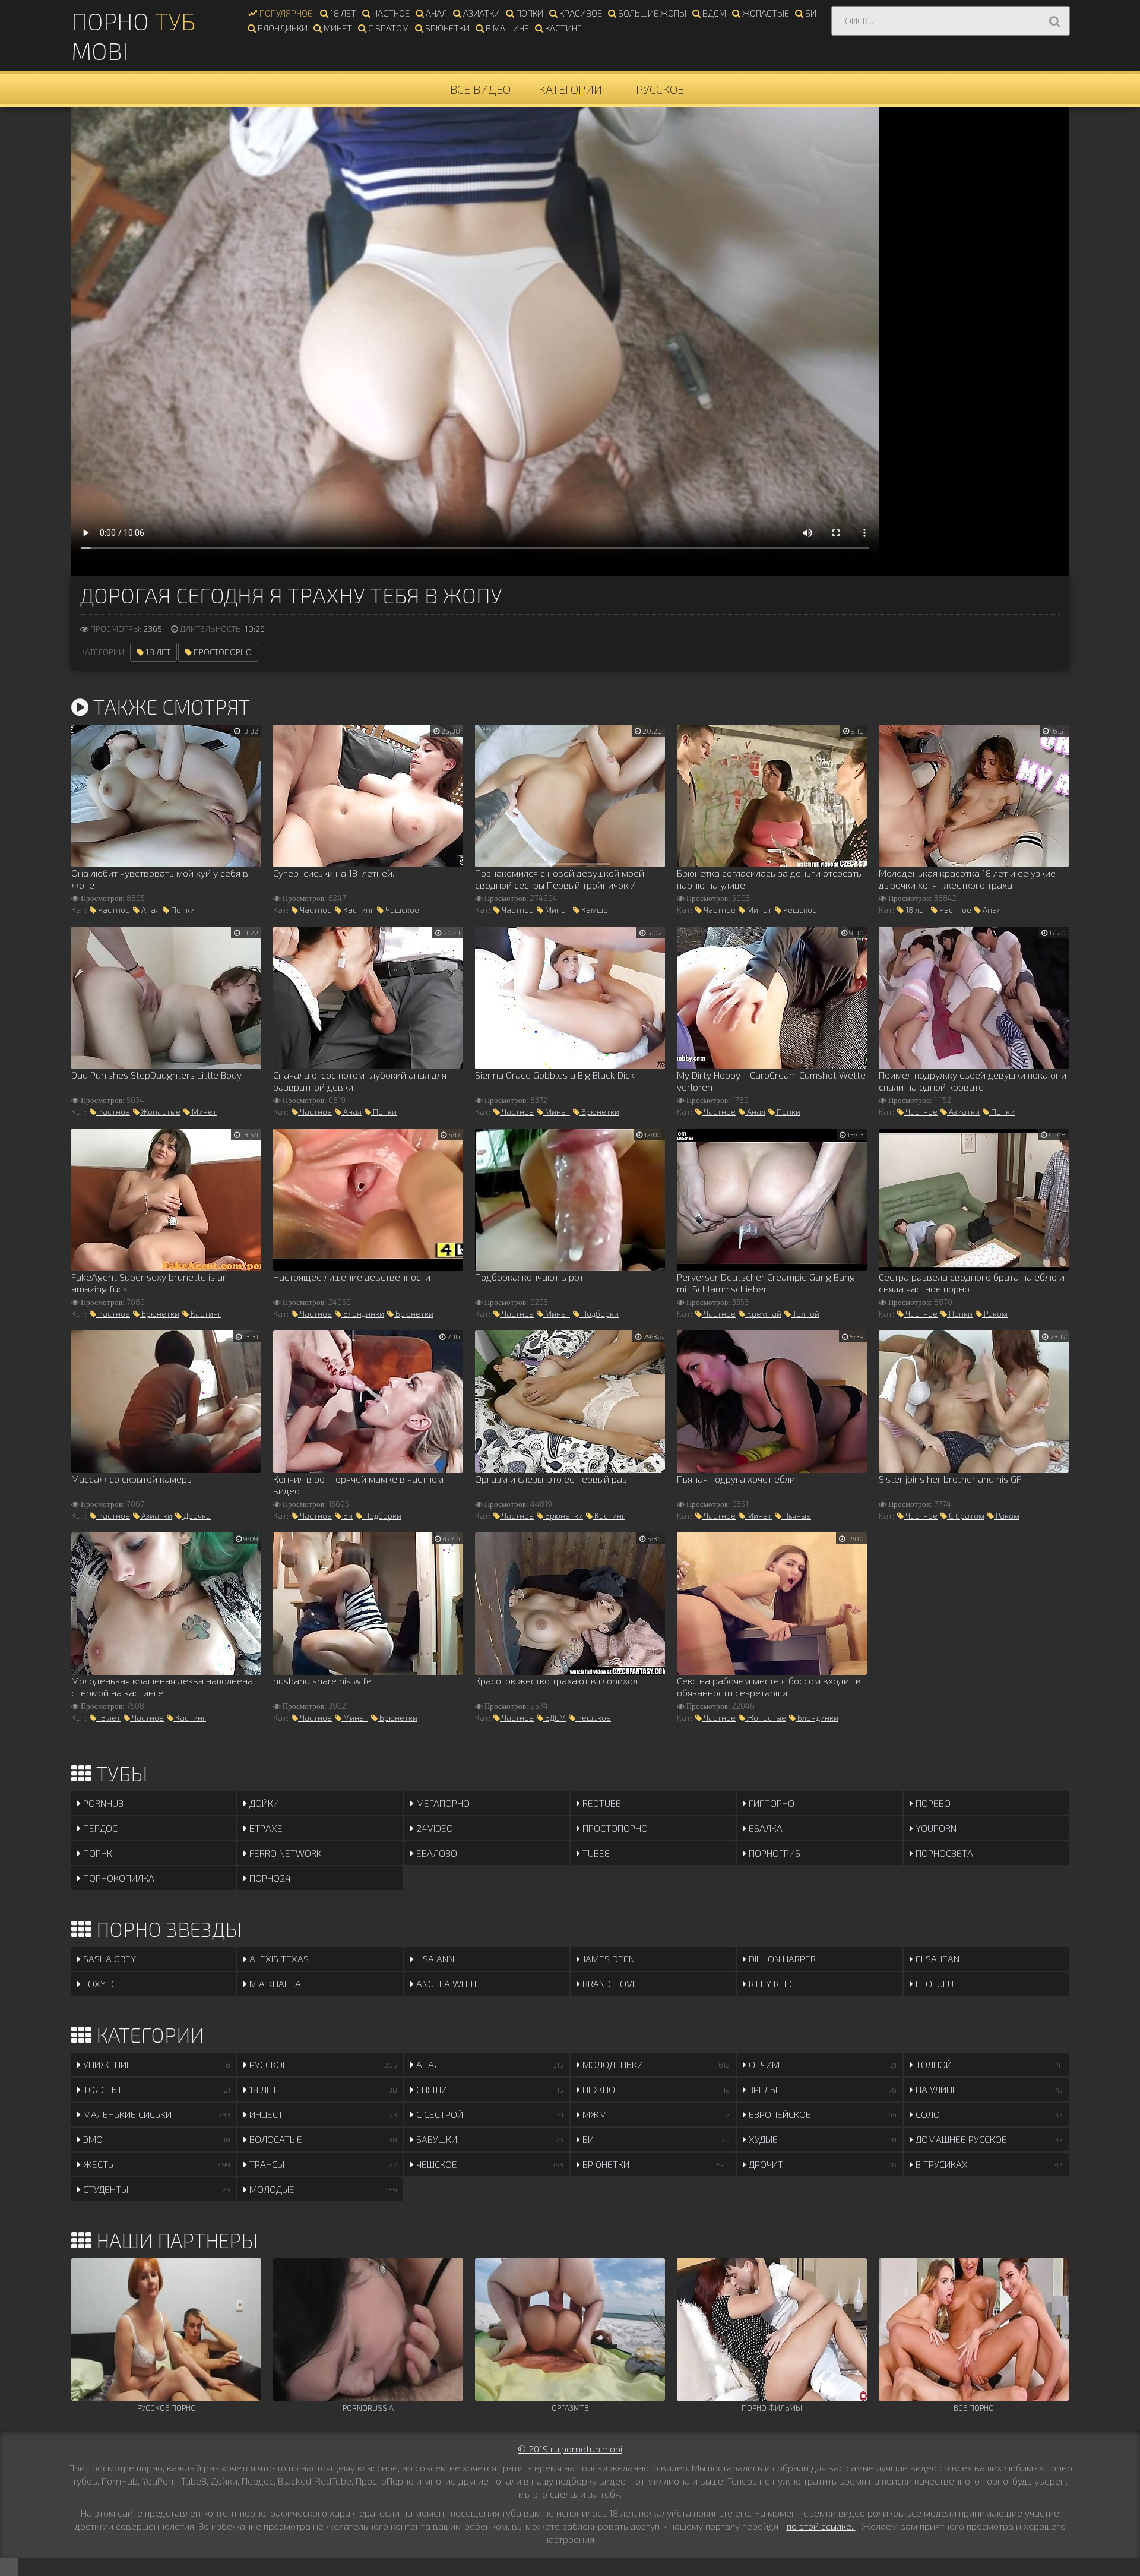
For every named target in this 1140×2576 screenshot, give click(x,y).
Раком (995, 1314)
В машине (506, 28)
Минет (337, 28)
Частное (390, 13)
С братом (388, 28)
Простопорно (222, 652)
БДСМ (713, 13)
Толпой (805, 1314)
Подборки (599, 1314)
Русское (660, 89)
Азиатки (481, 13)
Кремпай (763, 1314)
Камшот (596, 910)
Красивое (580, 13)
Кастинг (562, 28)
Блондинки (282, 28)
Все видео (480, 89)
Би (810, 13)
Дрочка (196, 1516)
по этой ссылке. (821, 2526)
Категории (570, 89)
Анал (436, 13)
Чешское (401, 910)
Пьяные (796, 1516)
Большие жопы (651, 13)
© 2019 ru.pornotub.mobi (570, 2449)
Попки (529, 13)
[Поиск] (1054, 21)
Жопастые (765, 13)
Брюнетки (446, 28)
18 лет (342, 13)
